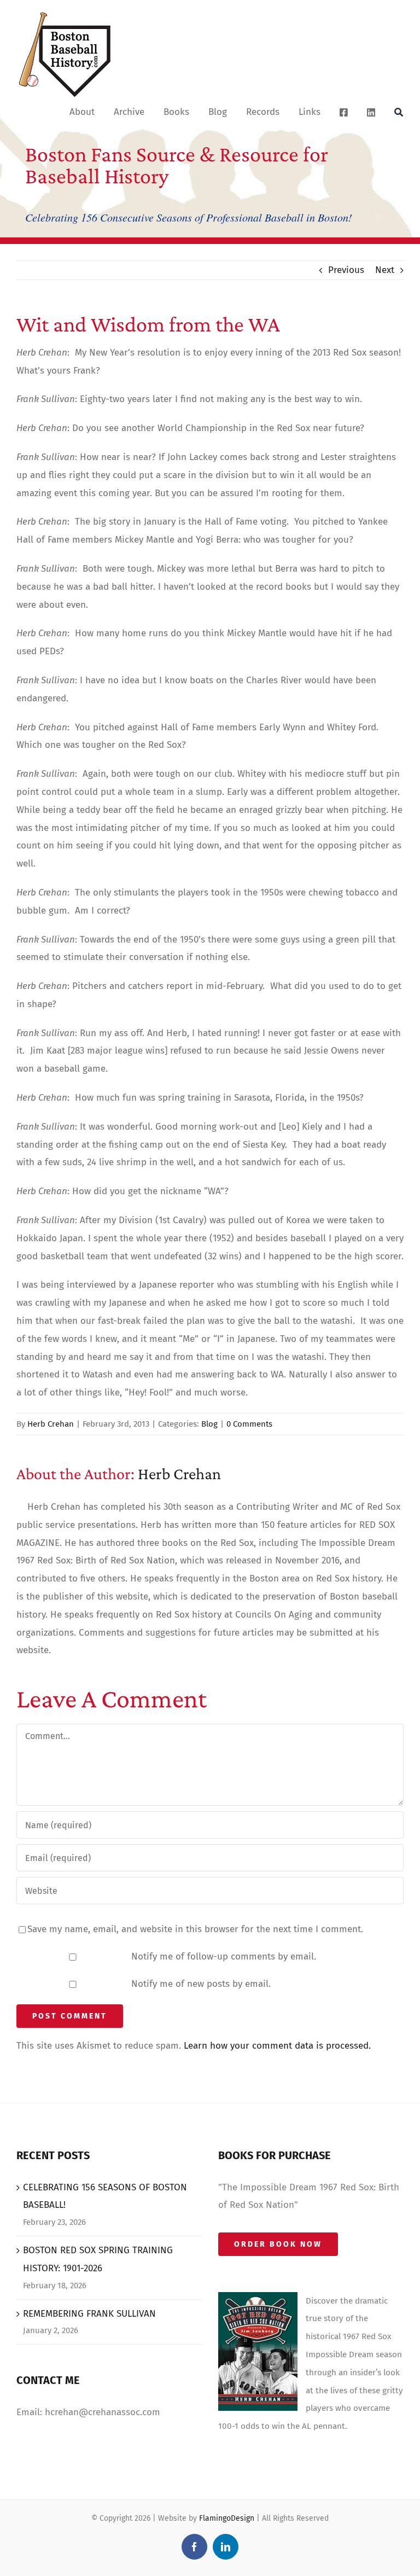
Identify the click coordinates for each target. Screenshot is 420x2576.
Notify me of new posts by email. (201, 1984)
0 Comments (249, 1424)
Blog (209, 1424)
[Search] (399, 112)
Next (385, 270)
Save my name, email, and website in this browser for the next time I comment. (195, 1929)
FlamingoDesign (227, 2518)
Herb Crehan (51, 1424)
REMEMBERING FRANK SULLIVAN (89, 2314)
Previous (346, 270)
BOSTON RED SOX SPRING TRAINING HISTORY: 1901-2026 (98, 2259)
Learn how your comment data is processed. (277, 2046)
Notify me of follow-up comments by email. (224, 1956)
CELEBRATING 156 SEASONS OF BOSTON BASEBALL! (105, 2196)
